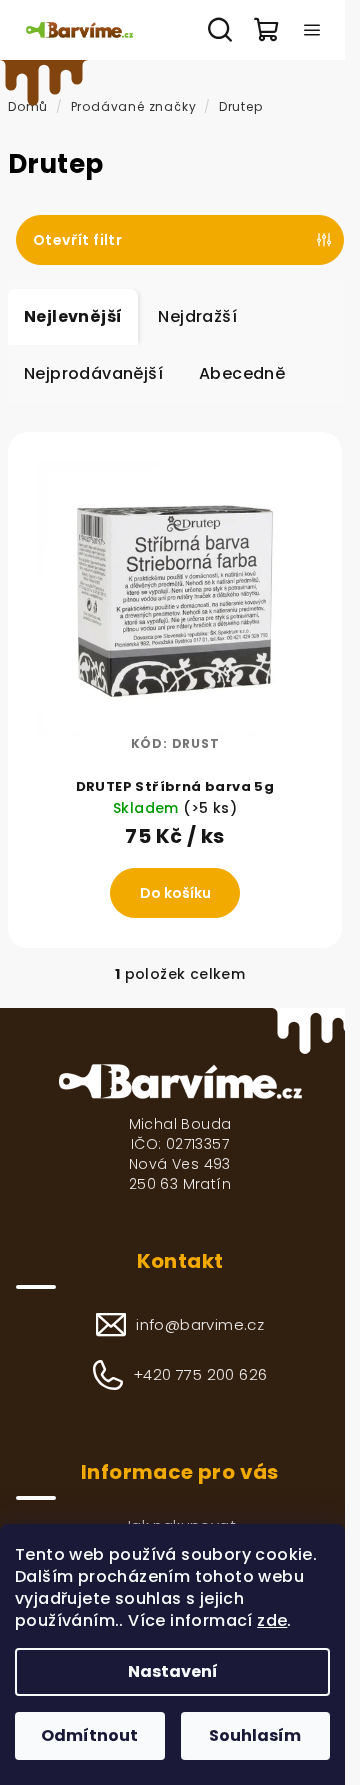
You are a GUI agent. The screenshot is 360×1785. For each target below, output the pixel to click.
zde (272, 1620)
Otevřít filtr (77, 240)
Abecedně (242, 373)
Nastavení (173, 1671)
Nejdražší (197, 316)
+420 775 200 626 (200, 1375)
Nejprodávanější (93, 373)
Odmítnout (89, 1735)
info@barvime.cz (200, 1325)
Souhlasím (255, 1735)
